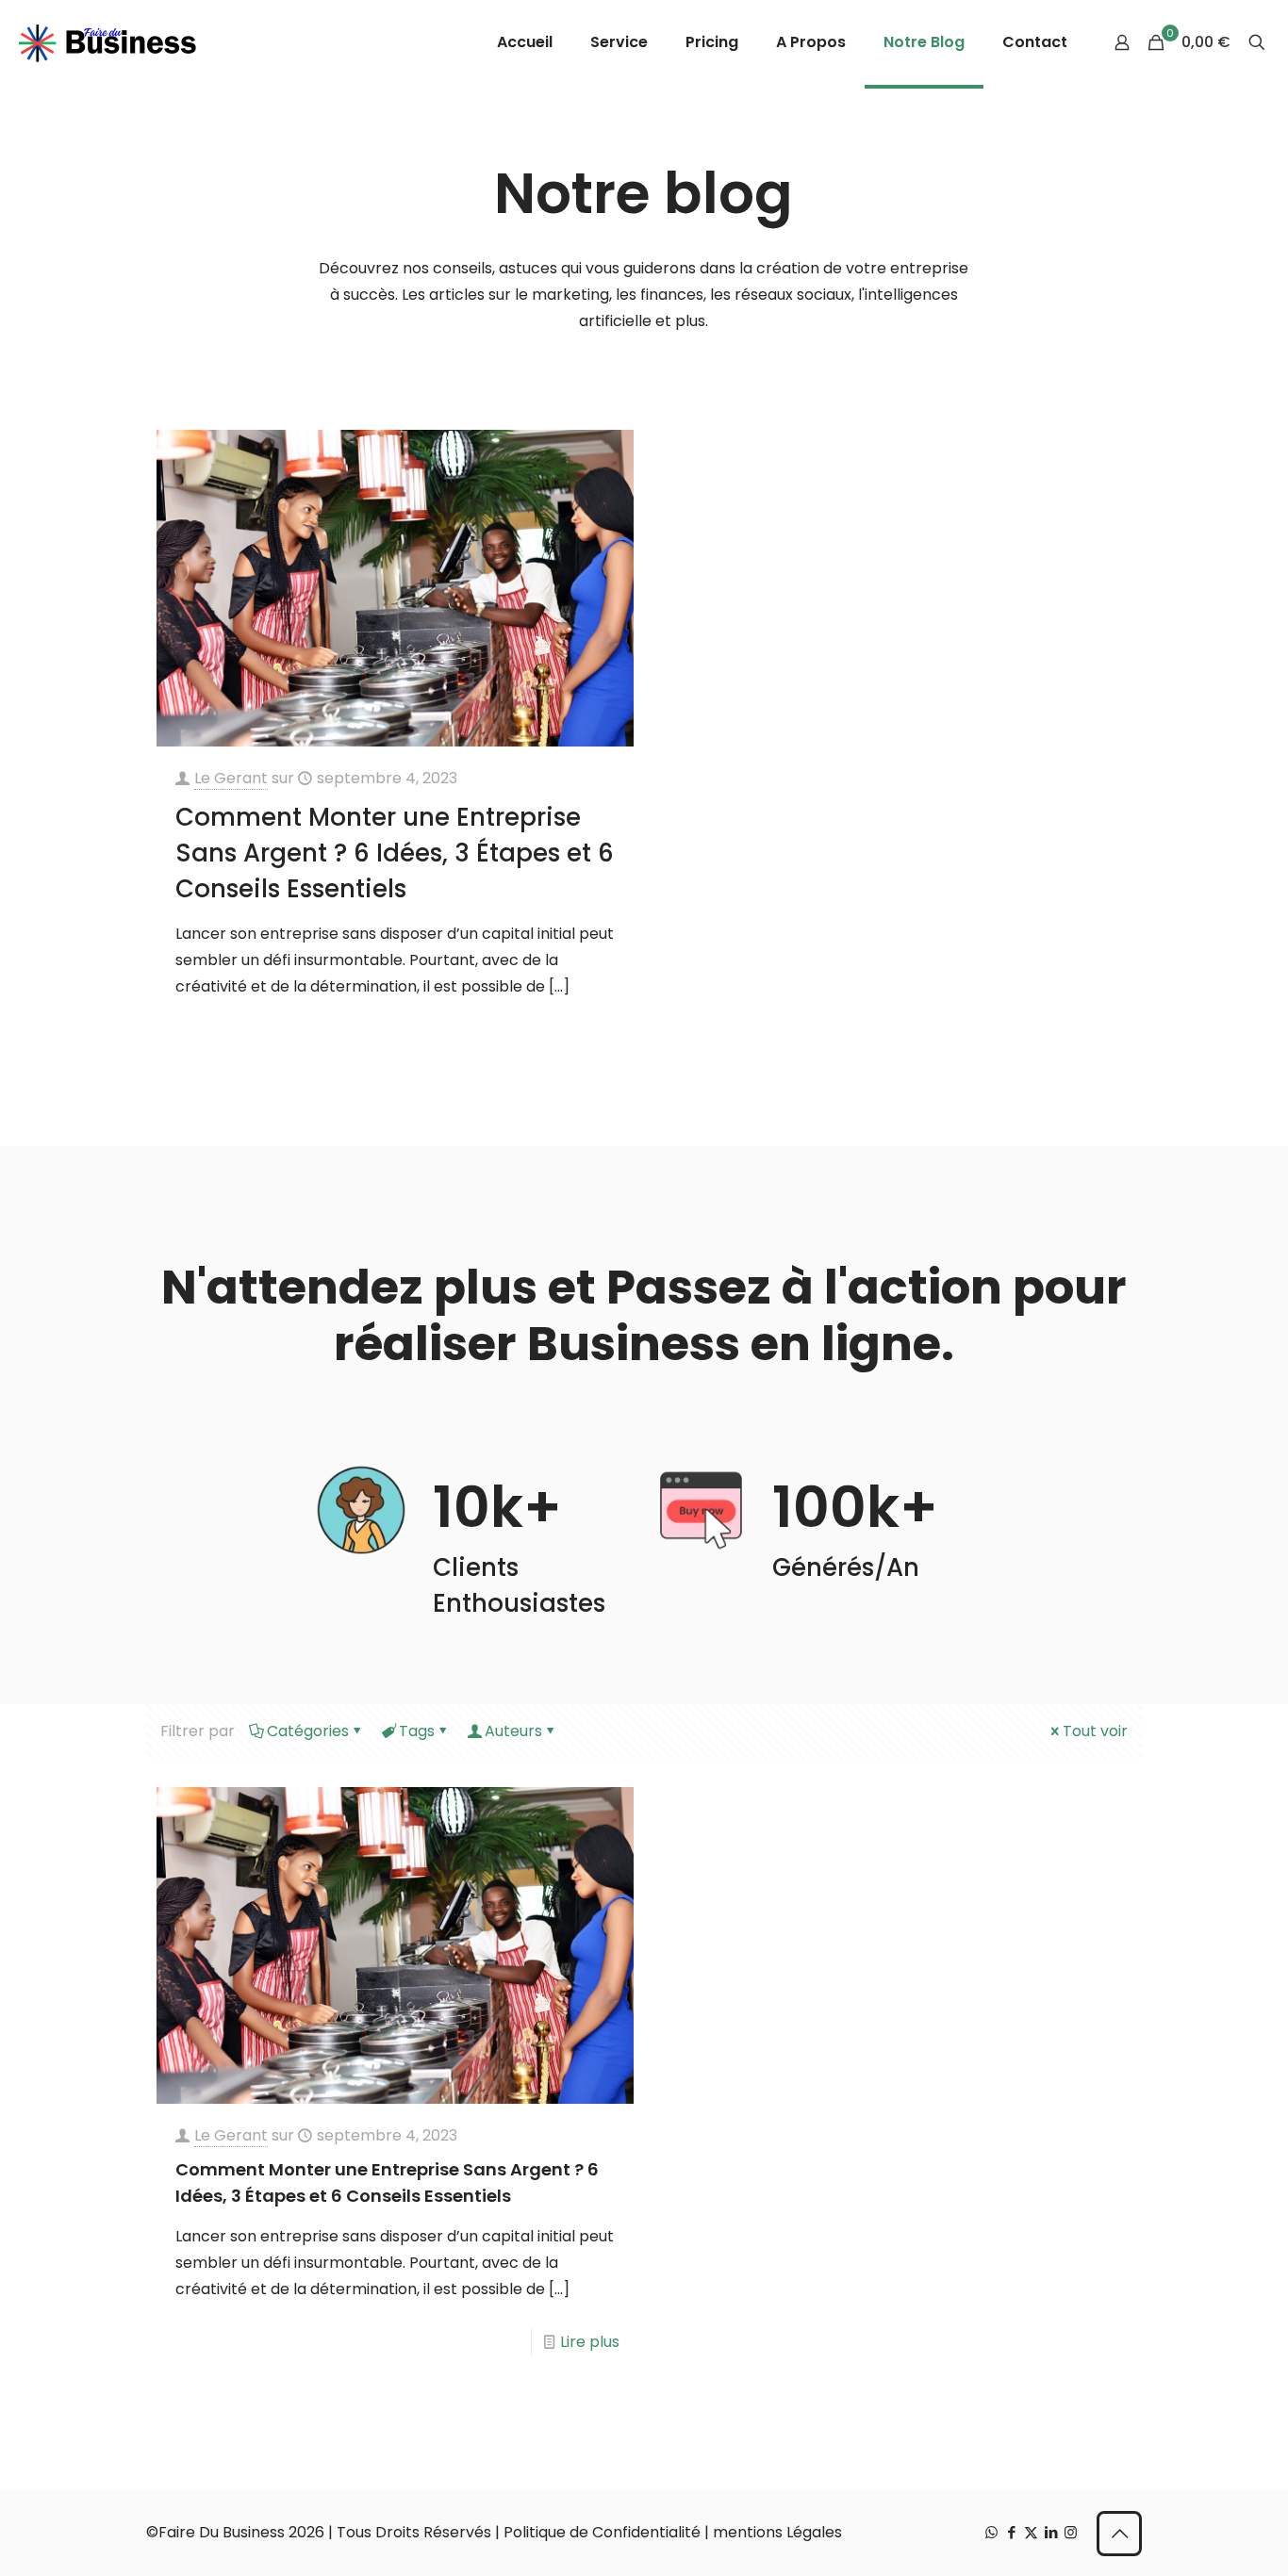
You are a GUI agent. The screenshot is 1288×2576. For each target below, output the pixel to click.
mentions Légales (777, 2532)
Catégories (308, 1731)
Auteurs (513, 1731)
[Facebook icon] (1011, 2532)
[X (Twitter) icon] (1031, 2532)
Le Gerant (231, 778)
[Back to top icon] (1119, 2534)
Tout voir (1095, 1731)
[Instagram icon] (1071, 2532)
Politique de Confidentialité (602, 2532)
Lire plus (590, 2342)
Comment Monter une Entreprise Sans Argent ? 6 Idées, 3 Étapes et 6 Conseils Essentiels (395, 853)
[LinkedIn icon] (1051, 2532)
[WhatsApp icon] (991, 2532)
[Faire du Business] (108, 42)
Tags (417, 1731)
